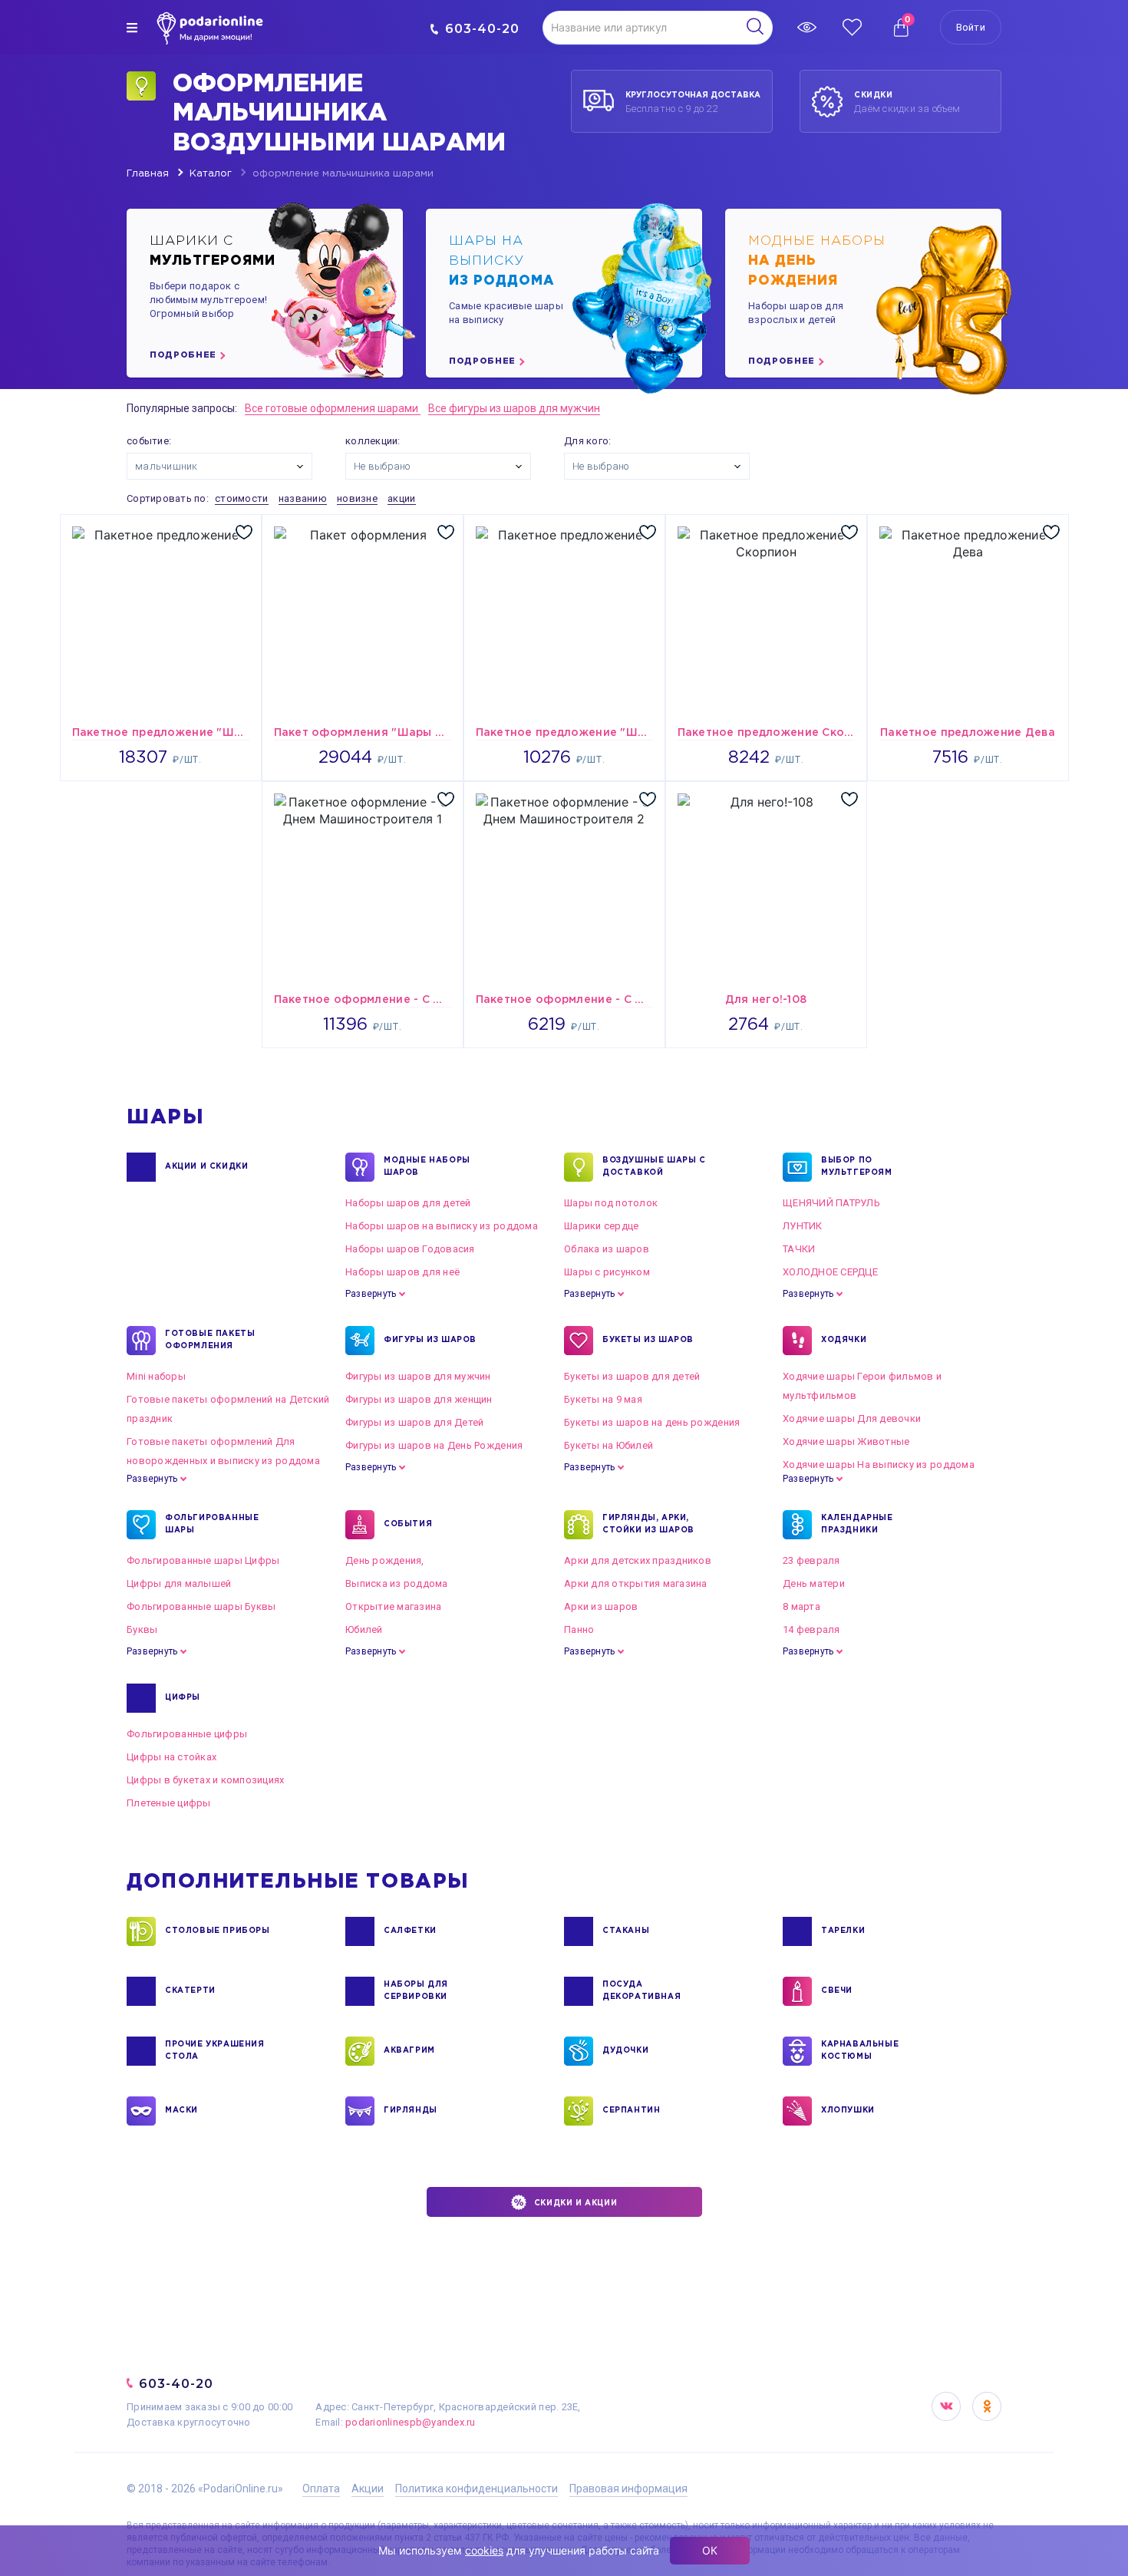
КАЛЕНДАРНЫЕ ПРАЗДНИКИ (857, 1524)
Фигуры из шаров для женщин (419, 1399)
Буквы (142, 1629)
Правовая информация (628, 2489)
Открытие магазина (393, 1606)
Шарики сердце (601, 1226)
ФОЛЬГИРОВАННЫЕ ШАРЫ (212, 1524)
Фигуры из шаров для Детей (415, 1422)
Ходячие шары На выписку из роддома (879, 1464)
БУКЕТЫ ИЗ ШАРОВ (648, 1340)
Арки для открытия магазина (636, 1583)
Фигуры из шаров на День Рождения (434, 1445)
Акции (368, 2489)
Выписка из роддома (397, 1583)
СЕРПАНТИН (631, 2111)
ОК (710, 2550)
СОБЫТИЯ (408, 1524)
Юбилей (364, 1629)
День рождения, (385, 1560)
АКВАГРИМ (409, 2051)
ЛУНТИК (803, 1226)
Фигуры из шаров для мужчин (418, 1376)
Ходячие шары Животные (846, 1441)
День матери (814, 1583)
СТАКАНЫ (626, 1931)
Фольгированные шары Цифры (203, 1560)
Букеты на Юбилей (609, 1445)
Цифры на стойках (172, 1757)
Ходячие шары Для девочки (852, 1418)
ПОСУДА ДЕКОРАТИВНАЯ (642, 1991)
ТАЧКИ (799, 1249)
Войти (971, 27)
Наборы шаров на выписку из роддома (442, 1226)
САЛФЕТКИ (410, 1931)
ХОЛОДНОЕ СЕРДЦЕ (830, 1272)
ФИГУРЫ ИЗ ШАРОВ (430, 1340)
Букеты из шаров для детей (632, 1376)
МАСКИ (181, 2111)
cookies (484, 2550)
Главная (148, 174)
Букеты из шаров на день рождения (652, 1422)
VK (946, 2406)
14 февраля (811, 1629)
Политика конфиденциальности (477, 2489)
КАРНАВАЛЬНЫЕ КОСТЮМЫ (860, 2051)
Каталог (211, 174)
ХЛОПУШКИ (848, 2111)
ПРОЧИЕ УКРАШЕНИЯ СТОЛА (215, 2051)
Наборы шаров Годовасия (410, 1249)
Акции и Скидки (206, 1167)
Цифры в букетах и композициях (206, 1780)
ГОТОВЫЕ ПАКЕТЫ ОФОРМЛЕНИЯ (210, 1340)
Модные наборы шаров (427, 1167)
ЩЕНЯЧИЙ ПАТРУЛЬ (831, 1203)
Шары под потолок (611, 1203)
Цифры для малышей (179, 1583)
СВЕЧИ (837, 1991)
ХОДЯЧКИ (844, 1340)
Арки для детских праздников (638, 1560)
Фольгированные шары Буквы (201, 1606)
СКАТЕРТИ (190, 1991)
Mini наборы (156, 1376)
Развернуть (371, 1294)
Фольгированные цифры (187, 1734)
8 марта (801, 1606)
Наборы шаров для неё (402, 1272)
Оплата (321, 2489)
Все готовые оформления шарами (333, 408)
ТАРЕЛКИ (843, 1931)
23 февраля (811, 1560)
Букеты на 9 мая (603, 1399)
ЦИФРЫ (183, 1698)
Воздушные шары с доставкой (654, 1167)
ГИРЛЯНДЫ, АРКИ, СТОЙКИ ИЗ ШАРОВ (648, 1524)
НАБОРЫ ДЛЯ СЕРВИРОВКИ (416, 1991)
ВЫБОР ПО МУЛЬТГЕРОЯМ (857, 1167)
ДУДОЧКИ (625, 2051)
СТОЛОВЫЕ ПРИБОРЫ (218, 1931)
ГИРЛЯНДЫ (411, 2111)
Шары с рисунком (607, 1272)
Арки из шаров (601, 1606)
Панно (579, 1629)
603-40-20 (482, 29)
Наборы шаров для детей (408, 1203)
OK (987, 2406)
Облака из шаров (607, 1249)
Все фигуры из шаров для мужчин (514, 408)
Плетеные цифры (169, 1803)
